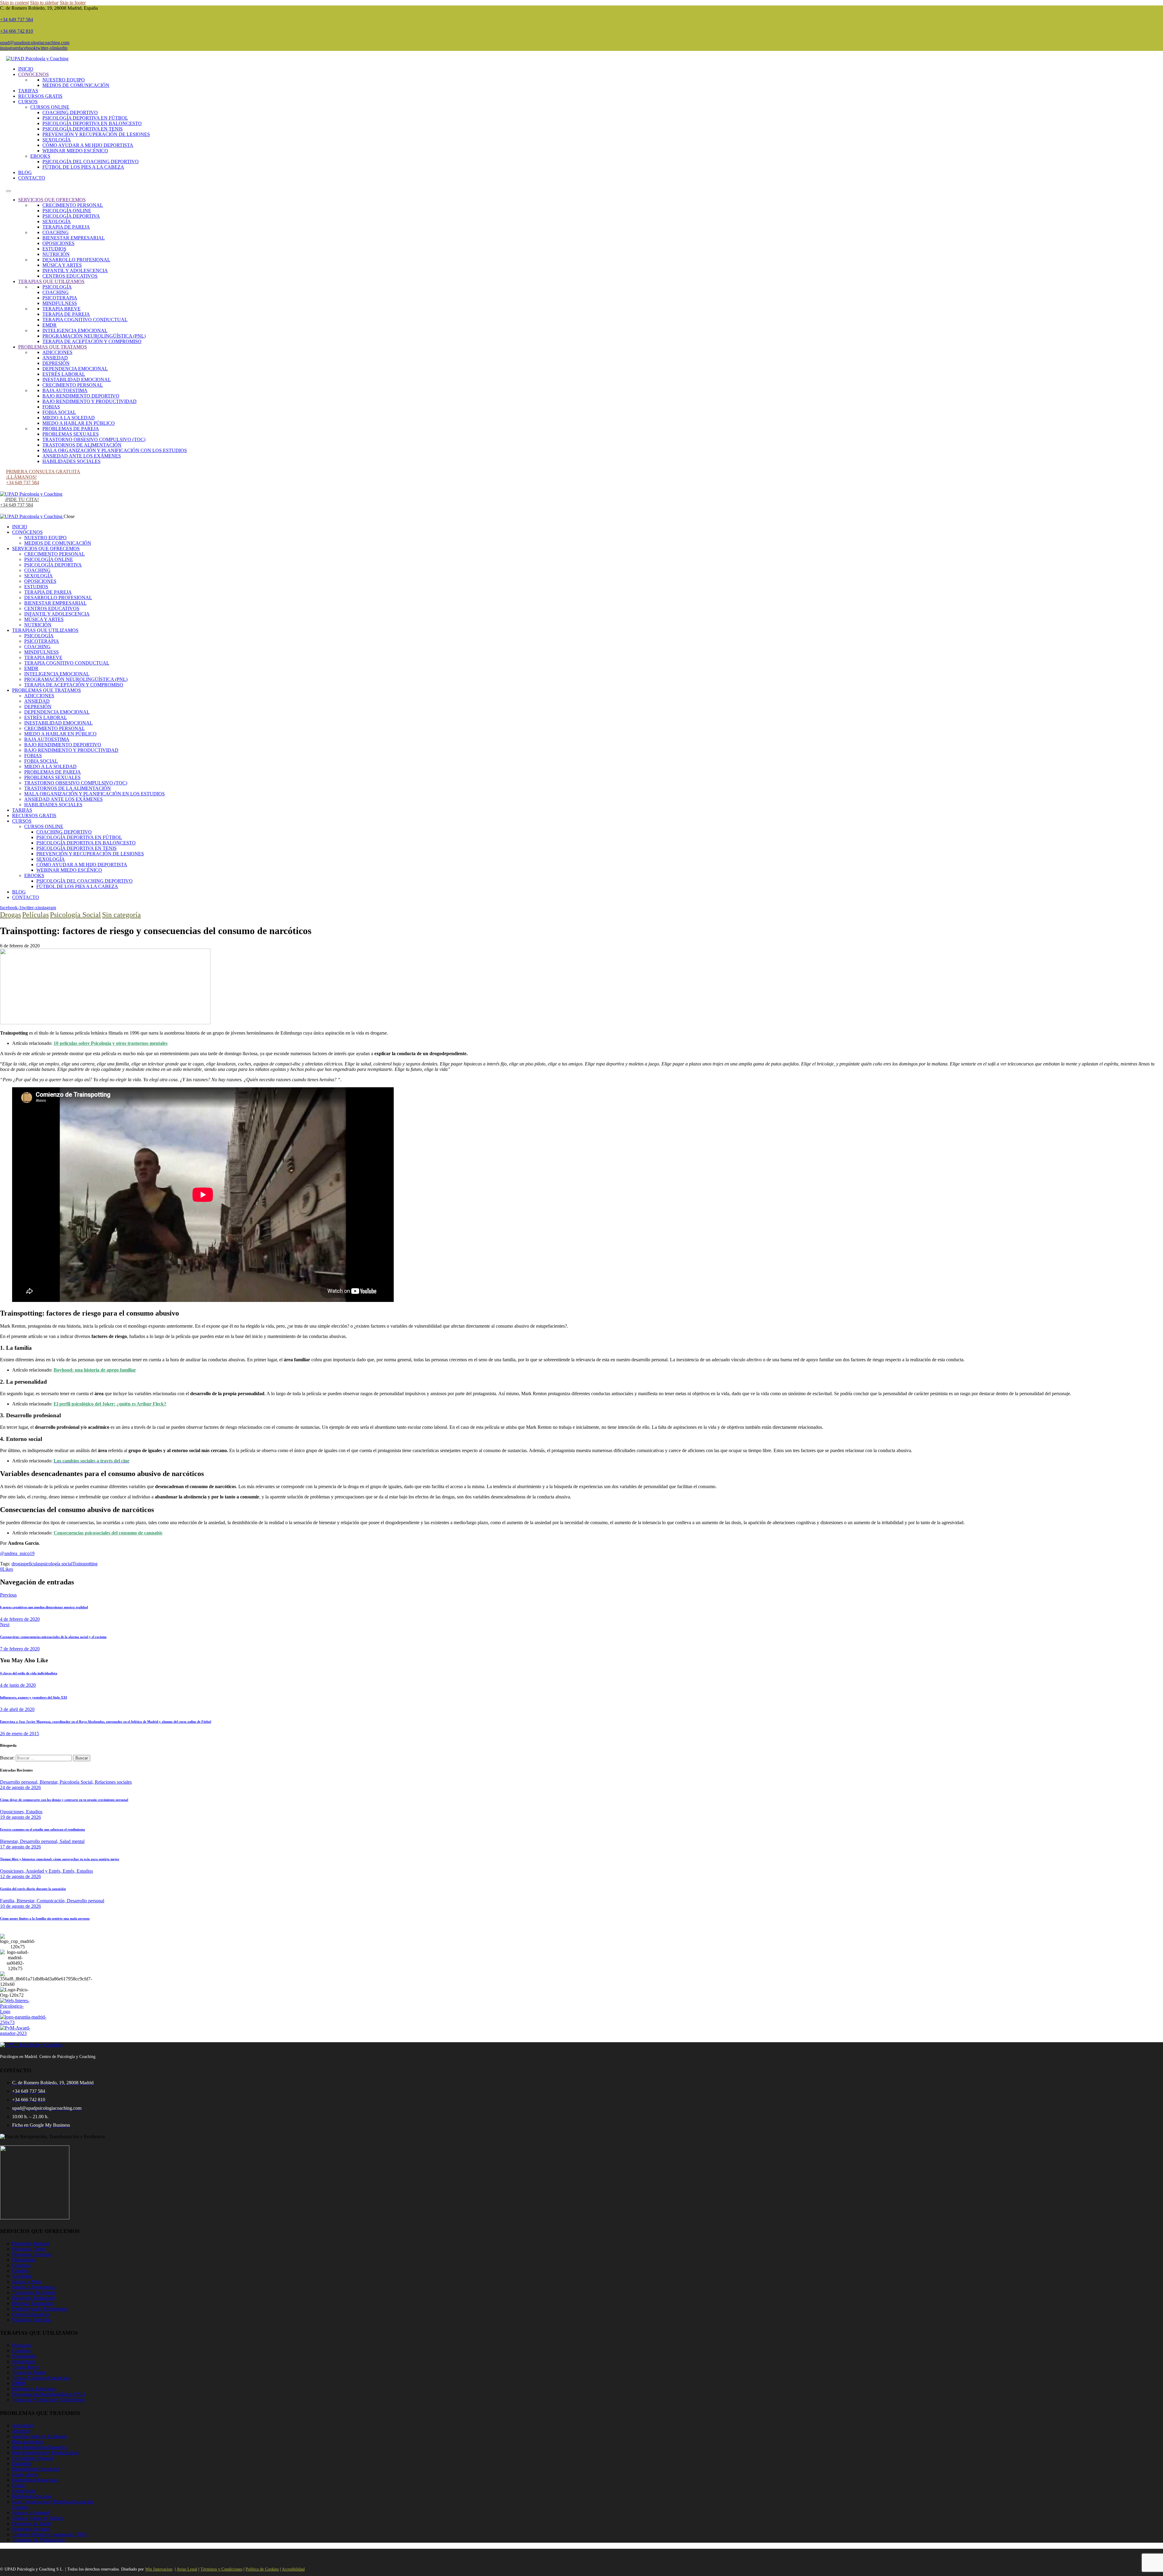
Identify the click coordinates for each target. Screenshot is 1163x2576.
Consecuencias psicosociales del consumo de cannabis (108, 1533)
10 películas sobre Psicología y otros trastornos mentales (111, 1043)
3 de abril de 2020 (17, 1709)
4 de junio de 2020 (18, 1685)
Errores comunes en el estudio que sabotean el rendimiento (43, 1829)
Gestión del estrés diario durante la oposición (33, 1889)
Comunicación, (52, 1901)
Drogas (10, 915)
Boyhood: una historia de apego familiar (95, 1370)
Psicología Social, (77, 1782)
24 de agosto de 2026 (20, 1787)
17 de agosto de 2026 (20, 1847)
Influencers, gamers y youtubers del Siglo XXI (33, 1697)
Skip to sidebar (44, 3)
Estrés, (70, 1871)
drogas (18, 1564)
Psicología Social (75, 915)
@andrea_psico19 (17, 1553)
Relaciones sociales (113, 1782)
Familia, (8, 1901)
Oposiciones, (13, 1812)
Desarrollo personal (86, 1901)
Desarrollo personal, (20, 1782)
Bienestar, (50, 1782)
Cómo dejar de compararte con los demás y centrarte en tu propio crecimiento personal (64, 1800)
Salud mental (72, 1841)
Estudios (34, 1812)
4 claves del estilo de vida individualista (29, 1673)
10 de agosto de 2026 (20, 1906)
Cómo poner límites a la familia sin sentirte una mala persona (45, 1918)
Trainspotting (85, 1564)
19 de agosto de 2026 (20, 1817)
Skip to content (14, 3)
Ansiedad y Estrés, (44, 1871)
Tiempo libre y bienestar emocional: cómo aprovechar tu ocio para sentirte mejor (60, 1859)
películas (33, 1564)
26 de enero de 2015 (20, 1734)
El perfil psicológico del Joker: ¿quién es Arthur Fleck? (110, 1404)
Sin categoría (121, 915)
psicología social (57, 1564)
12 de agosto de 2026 (20, 1876)
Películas (35, 915)
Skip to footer (73, 3)
